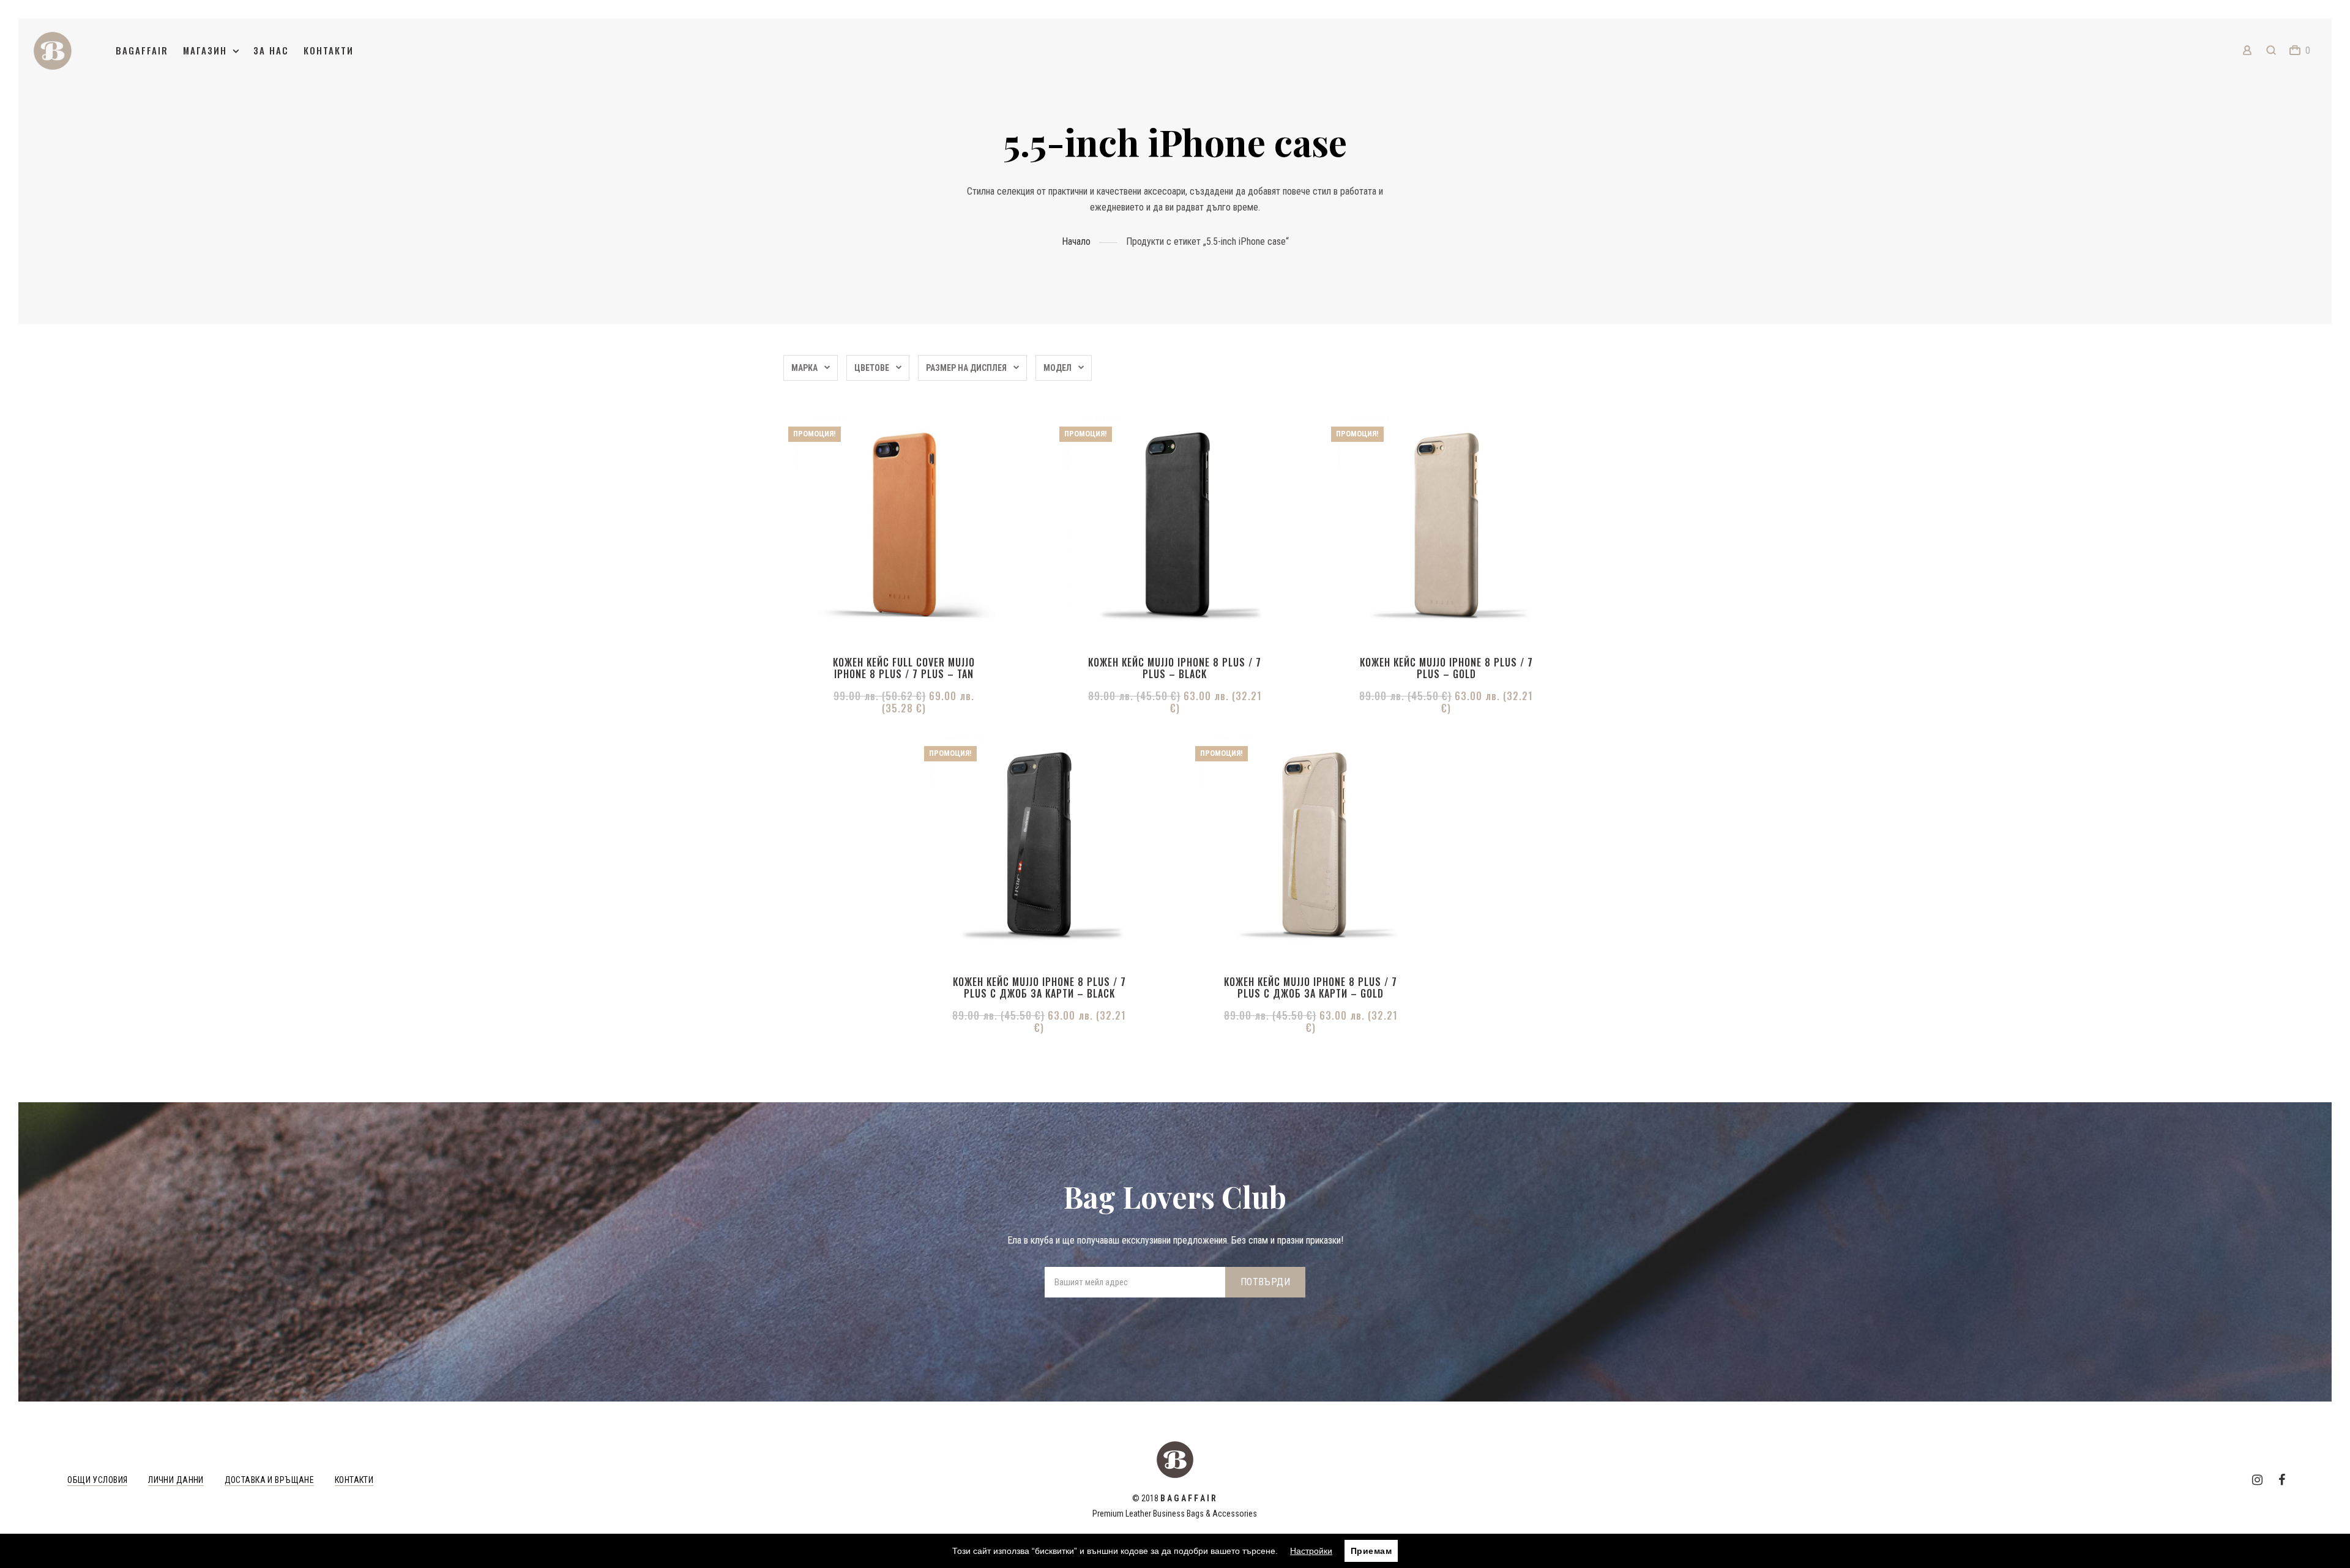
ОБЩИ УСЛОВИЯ (97, 1480)
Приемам (1371, 1551)
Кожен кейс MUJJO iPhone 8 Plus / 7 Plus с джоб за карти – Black (1039, 987)
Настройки (1311, 1551)
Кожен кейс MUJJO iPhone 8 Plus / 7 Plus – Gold (1446, 668)
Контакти (329, 50)
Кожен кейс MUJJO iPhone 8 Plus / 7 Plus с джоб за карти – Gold (1311, 987)
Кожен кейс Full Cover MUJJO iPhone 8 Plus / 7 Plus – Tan (904, 668)
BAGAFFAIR (142, 50)
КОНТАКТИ (354, 1480)
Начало (1076, 241)
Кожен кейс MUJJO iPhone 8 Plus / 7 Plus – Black (1175, 668)
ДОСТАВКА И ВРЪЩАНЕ (270, 1480)
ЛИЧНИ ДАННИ (176, 1480)
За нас (271, 50)
